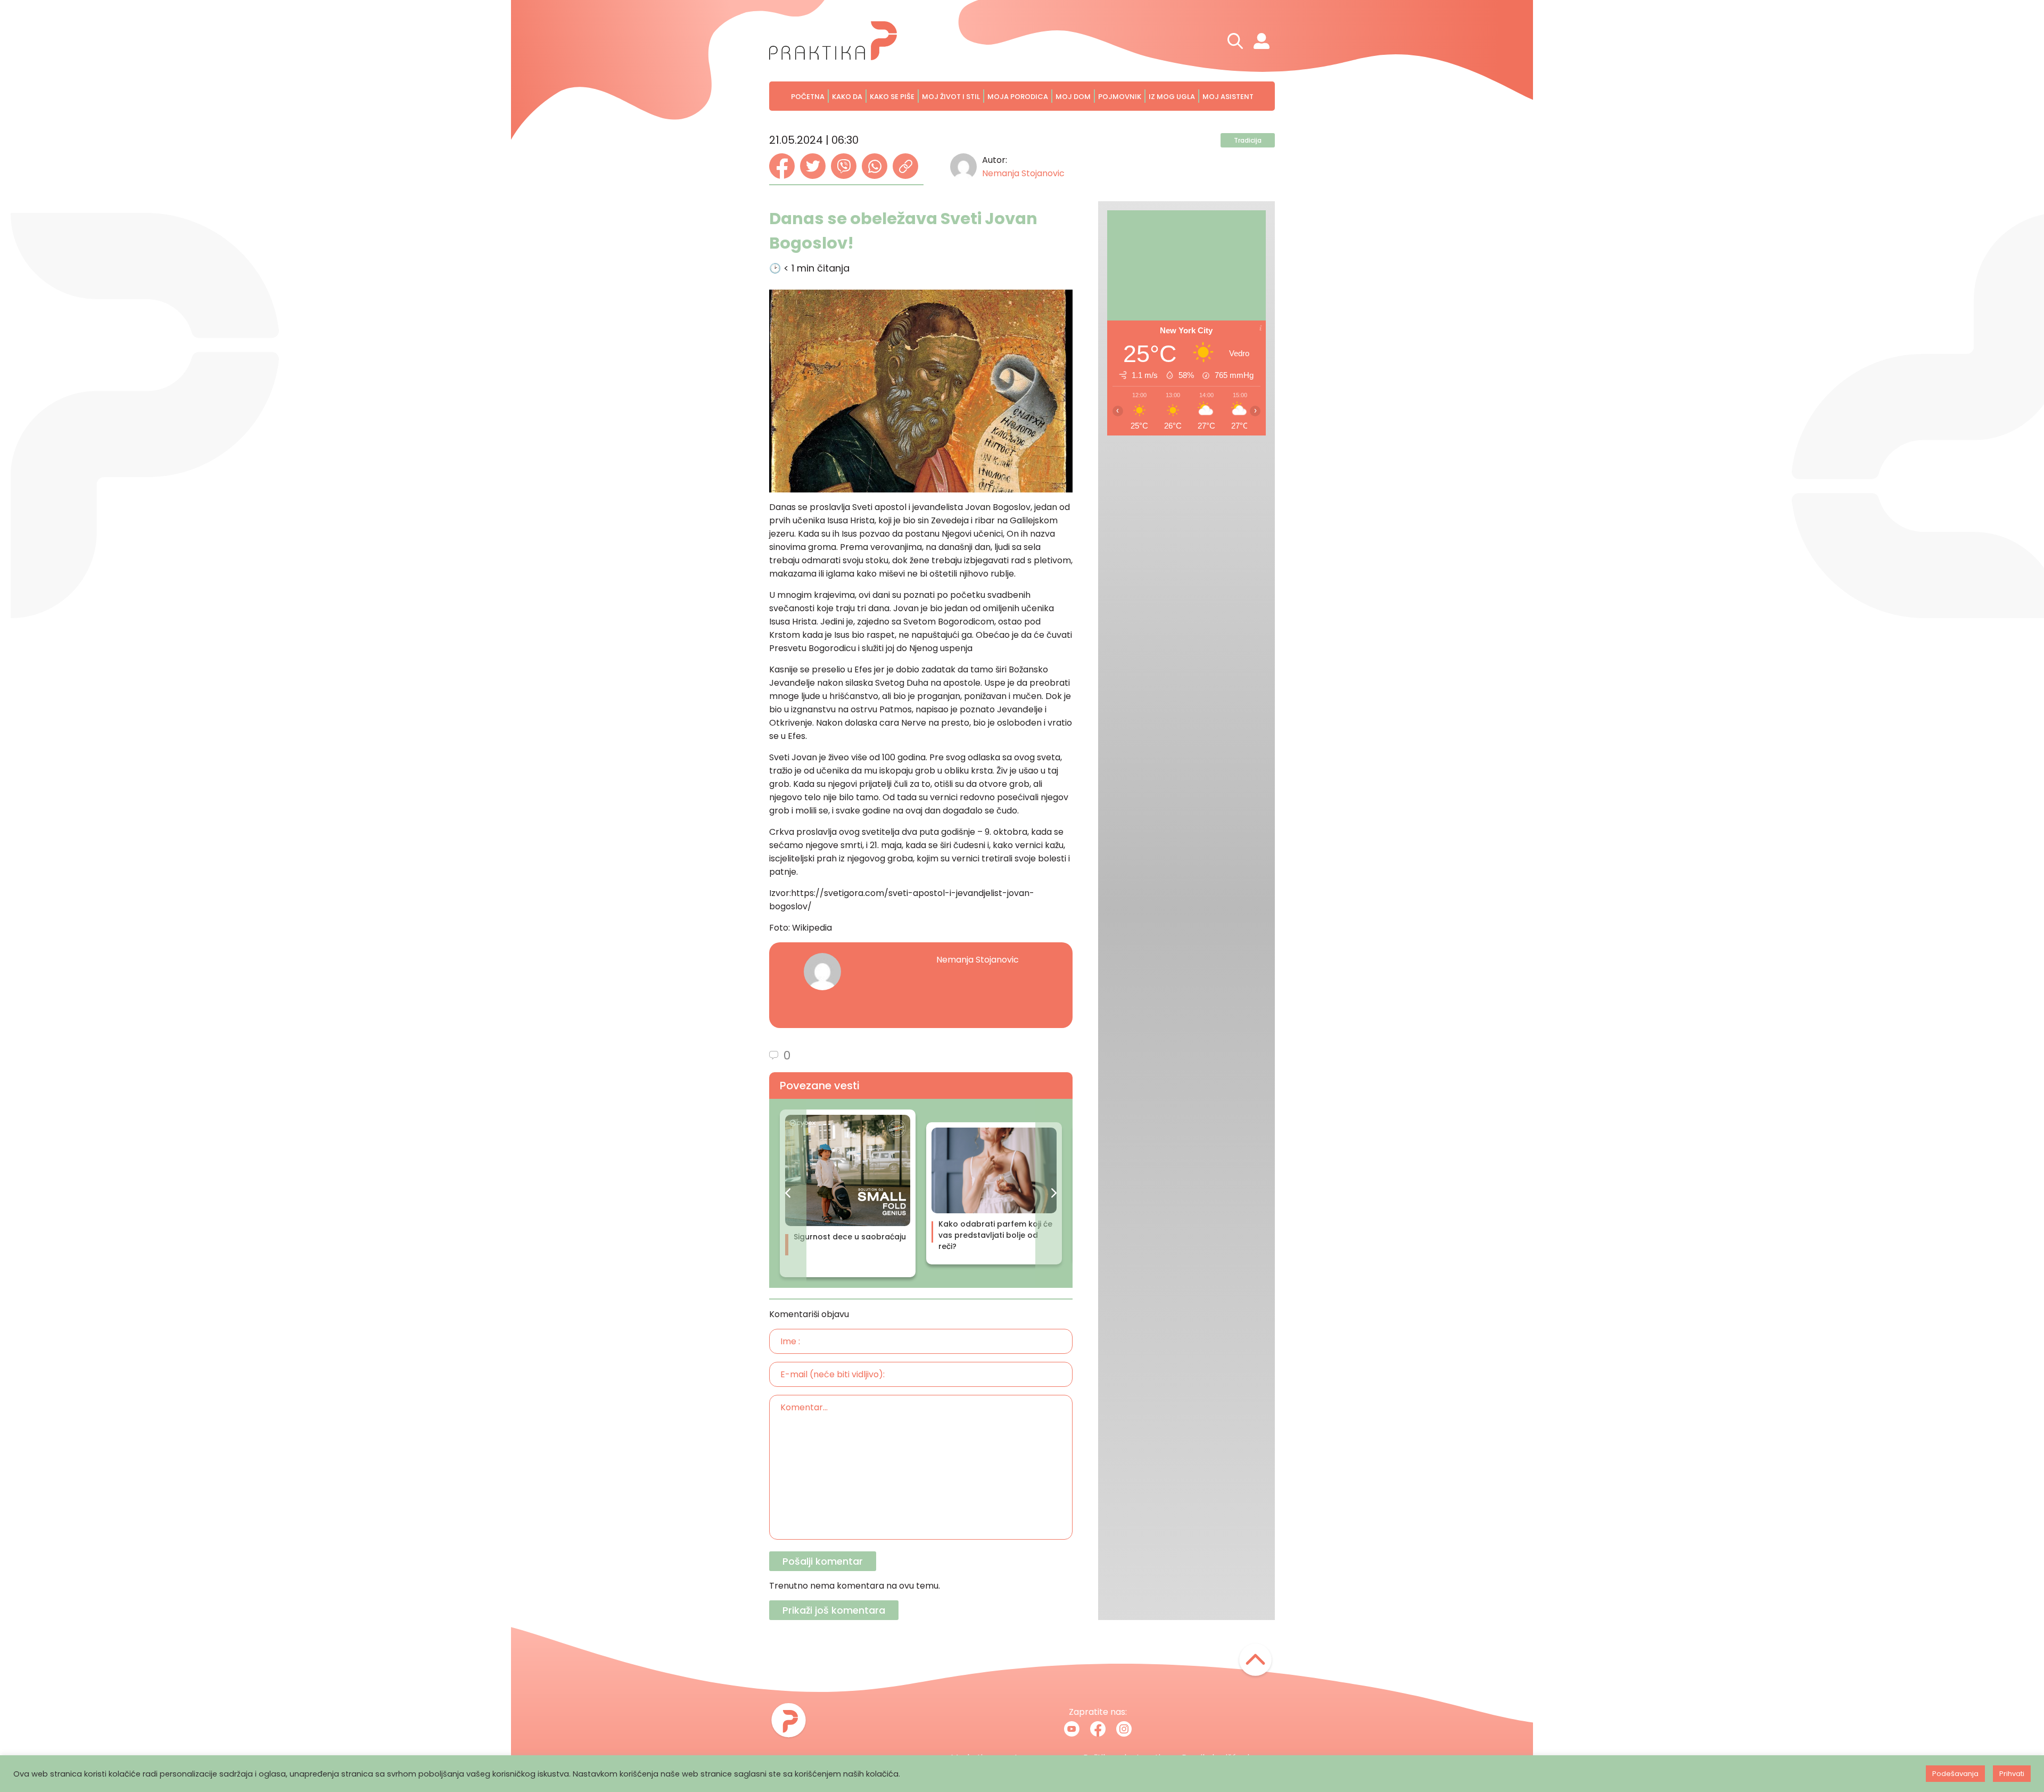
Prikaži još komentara (834, 1610)
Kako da (847, 97)
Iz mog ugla (1172, 97)
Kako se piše (892, 97)
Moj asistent (1228, 97)
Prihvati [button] (2012, 1774)
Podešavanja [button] (1955, 1774)
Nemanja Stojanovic (1023, 173)
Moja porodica (1018, 97)
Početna (808, 97)
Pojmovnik (1120, 97)
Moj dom (1073, 97)
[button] (788, 1193)
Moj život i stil (951, 97)
